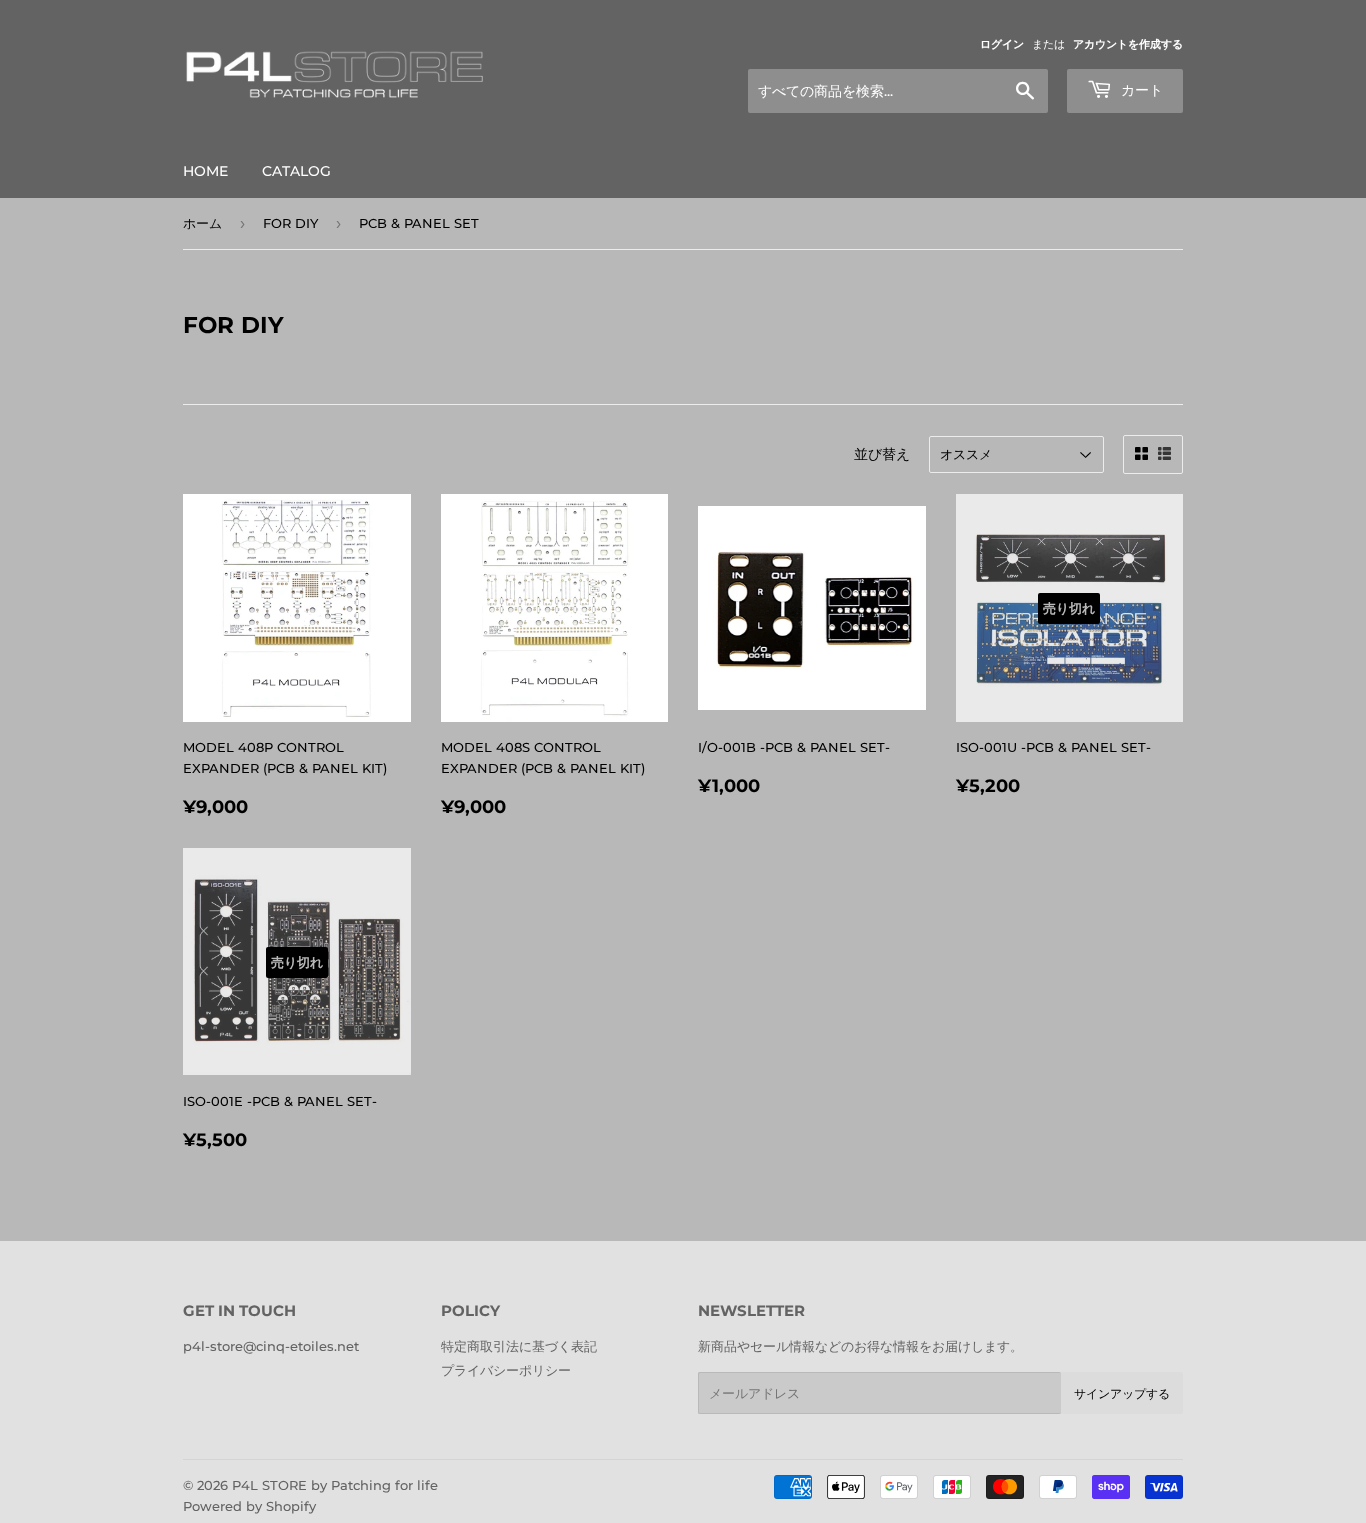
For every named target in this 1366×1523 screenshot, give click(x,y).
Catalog (296, 171)
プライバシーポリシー (506, 1370)
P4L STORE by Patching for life (335, 1485)
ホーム (202, 223)
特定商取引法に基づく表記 (519, 1346)
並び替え (882, 454)
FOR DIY (290, 223)
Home (205, 171)
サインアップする (1122, 1393)
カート (1140, 90)
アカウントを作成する (1128, 44)
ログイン (1002, 44)
